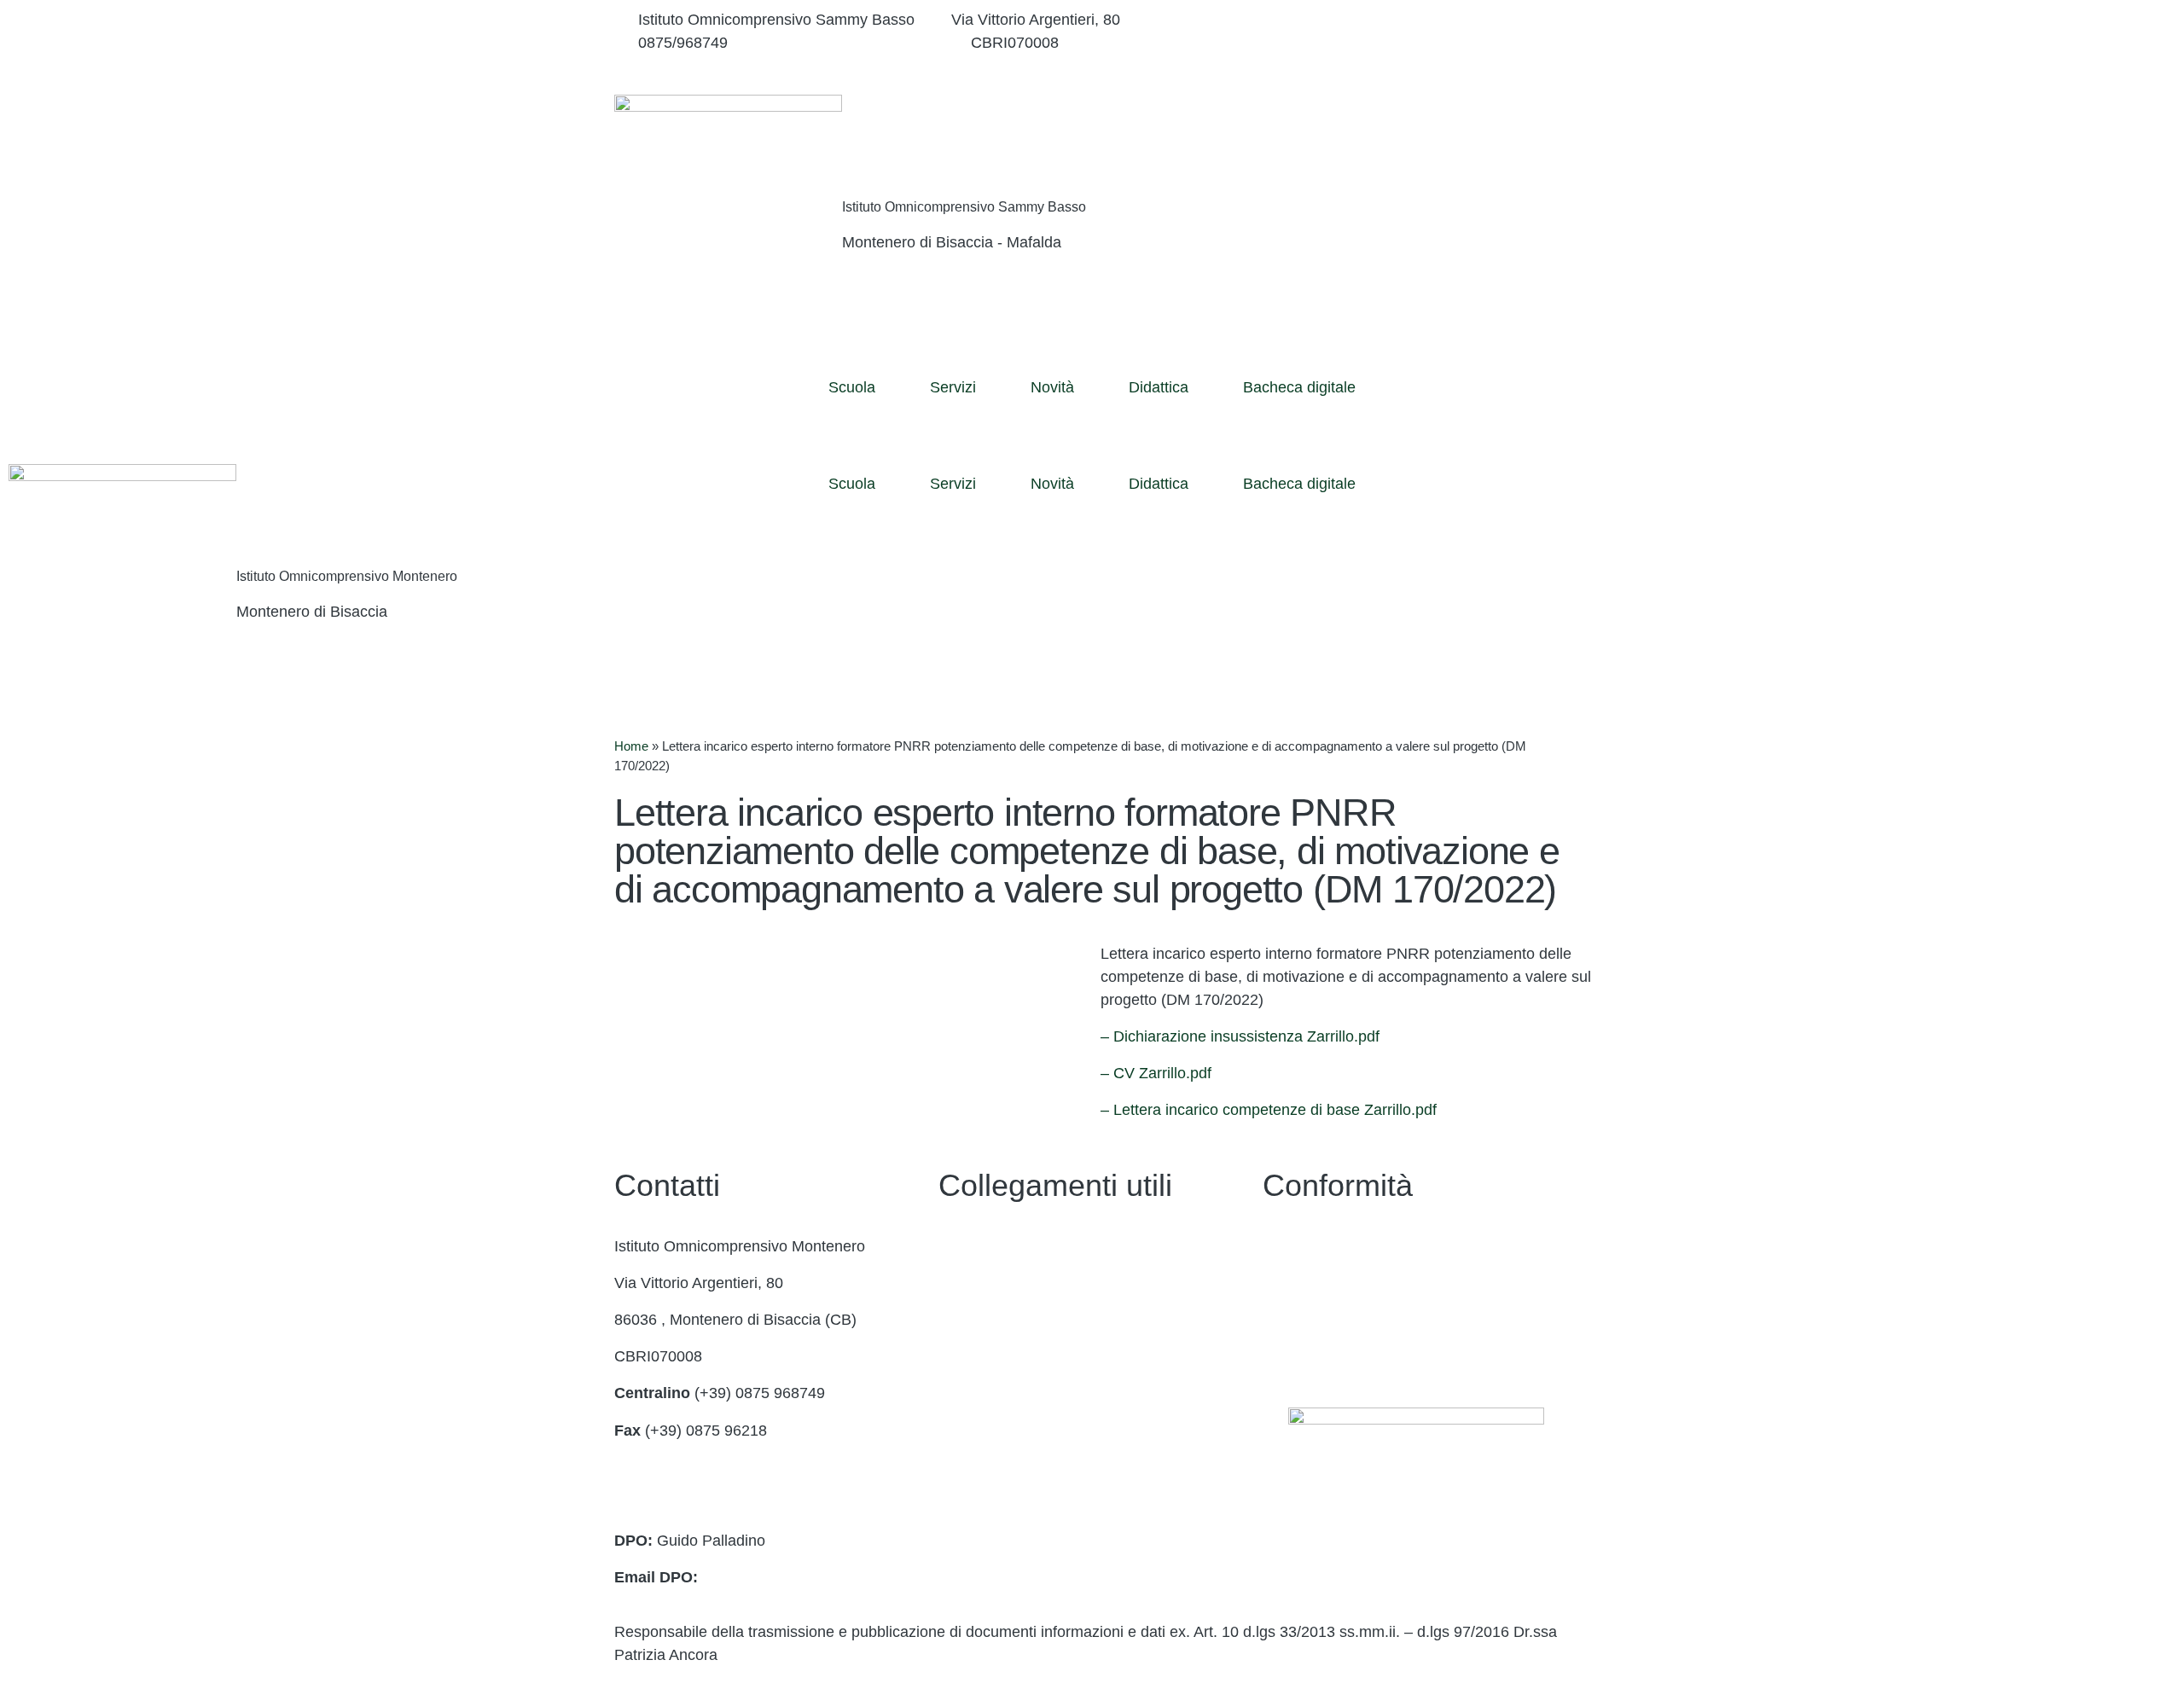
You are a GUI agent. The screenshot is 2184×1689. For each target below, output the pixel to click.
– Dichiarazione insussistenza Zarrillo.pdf (1240, 1036)
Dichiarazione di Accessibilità (1361, 1283)
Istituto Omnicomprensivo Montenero (347, 576)
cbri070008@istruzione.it (849, 43)
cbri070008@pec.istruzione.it (713, 1504)
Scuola (852, 387)
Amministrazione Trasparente (1038, 1283)
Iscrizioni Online (993, 1356)
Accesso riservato (1323, 1356)
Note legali (1299, 1320)
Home (631, 746)
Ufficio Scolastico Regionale (1034, 1393)
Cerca (1470, 131)
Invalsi (960, 1467)
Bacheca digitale (1299, 387)
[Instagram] (1416, 43)
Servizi (953, 387)
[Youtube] (1416, 66)
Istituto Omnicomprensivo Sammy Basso (964, 207)
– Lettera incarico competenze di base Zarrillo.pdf (1269, 1110)
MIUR (958, 1320)
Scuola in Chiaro (995, 1431)
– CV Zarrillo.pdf (1156, 1073)
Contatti (965, 1246)
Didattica (1159, 387)
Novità (1052, 387)
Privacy (1288, 1246)
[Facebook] (1416, 20)
